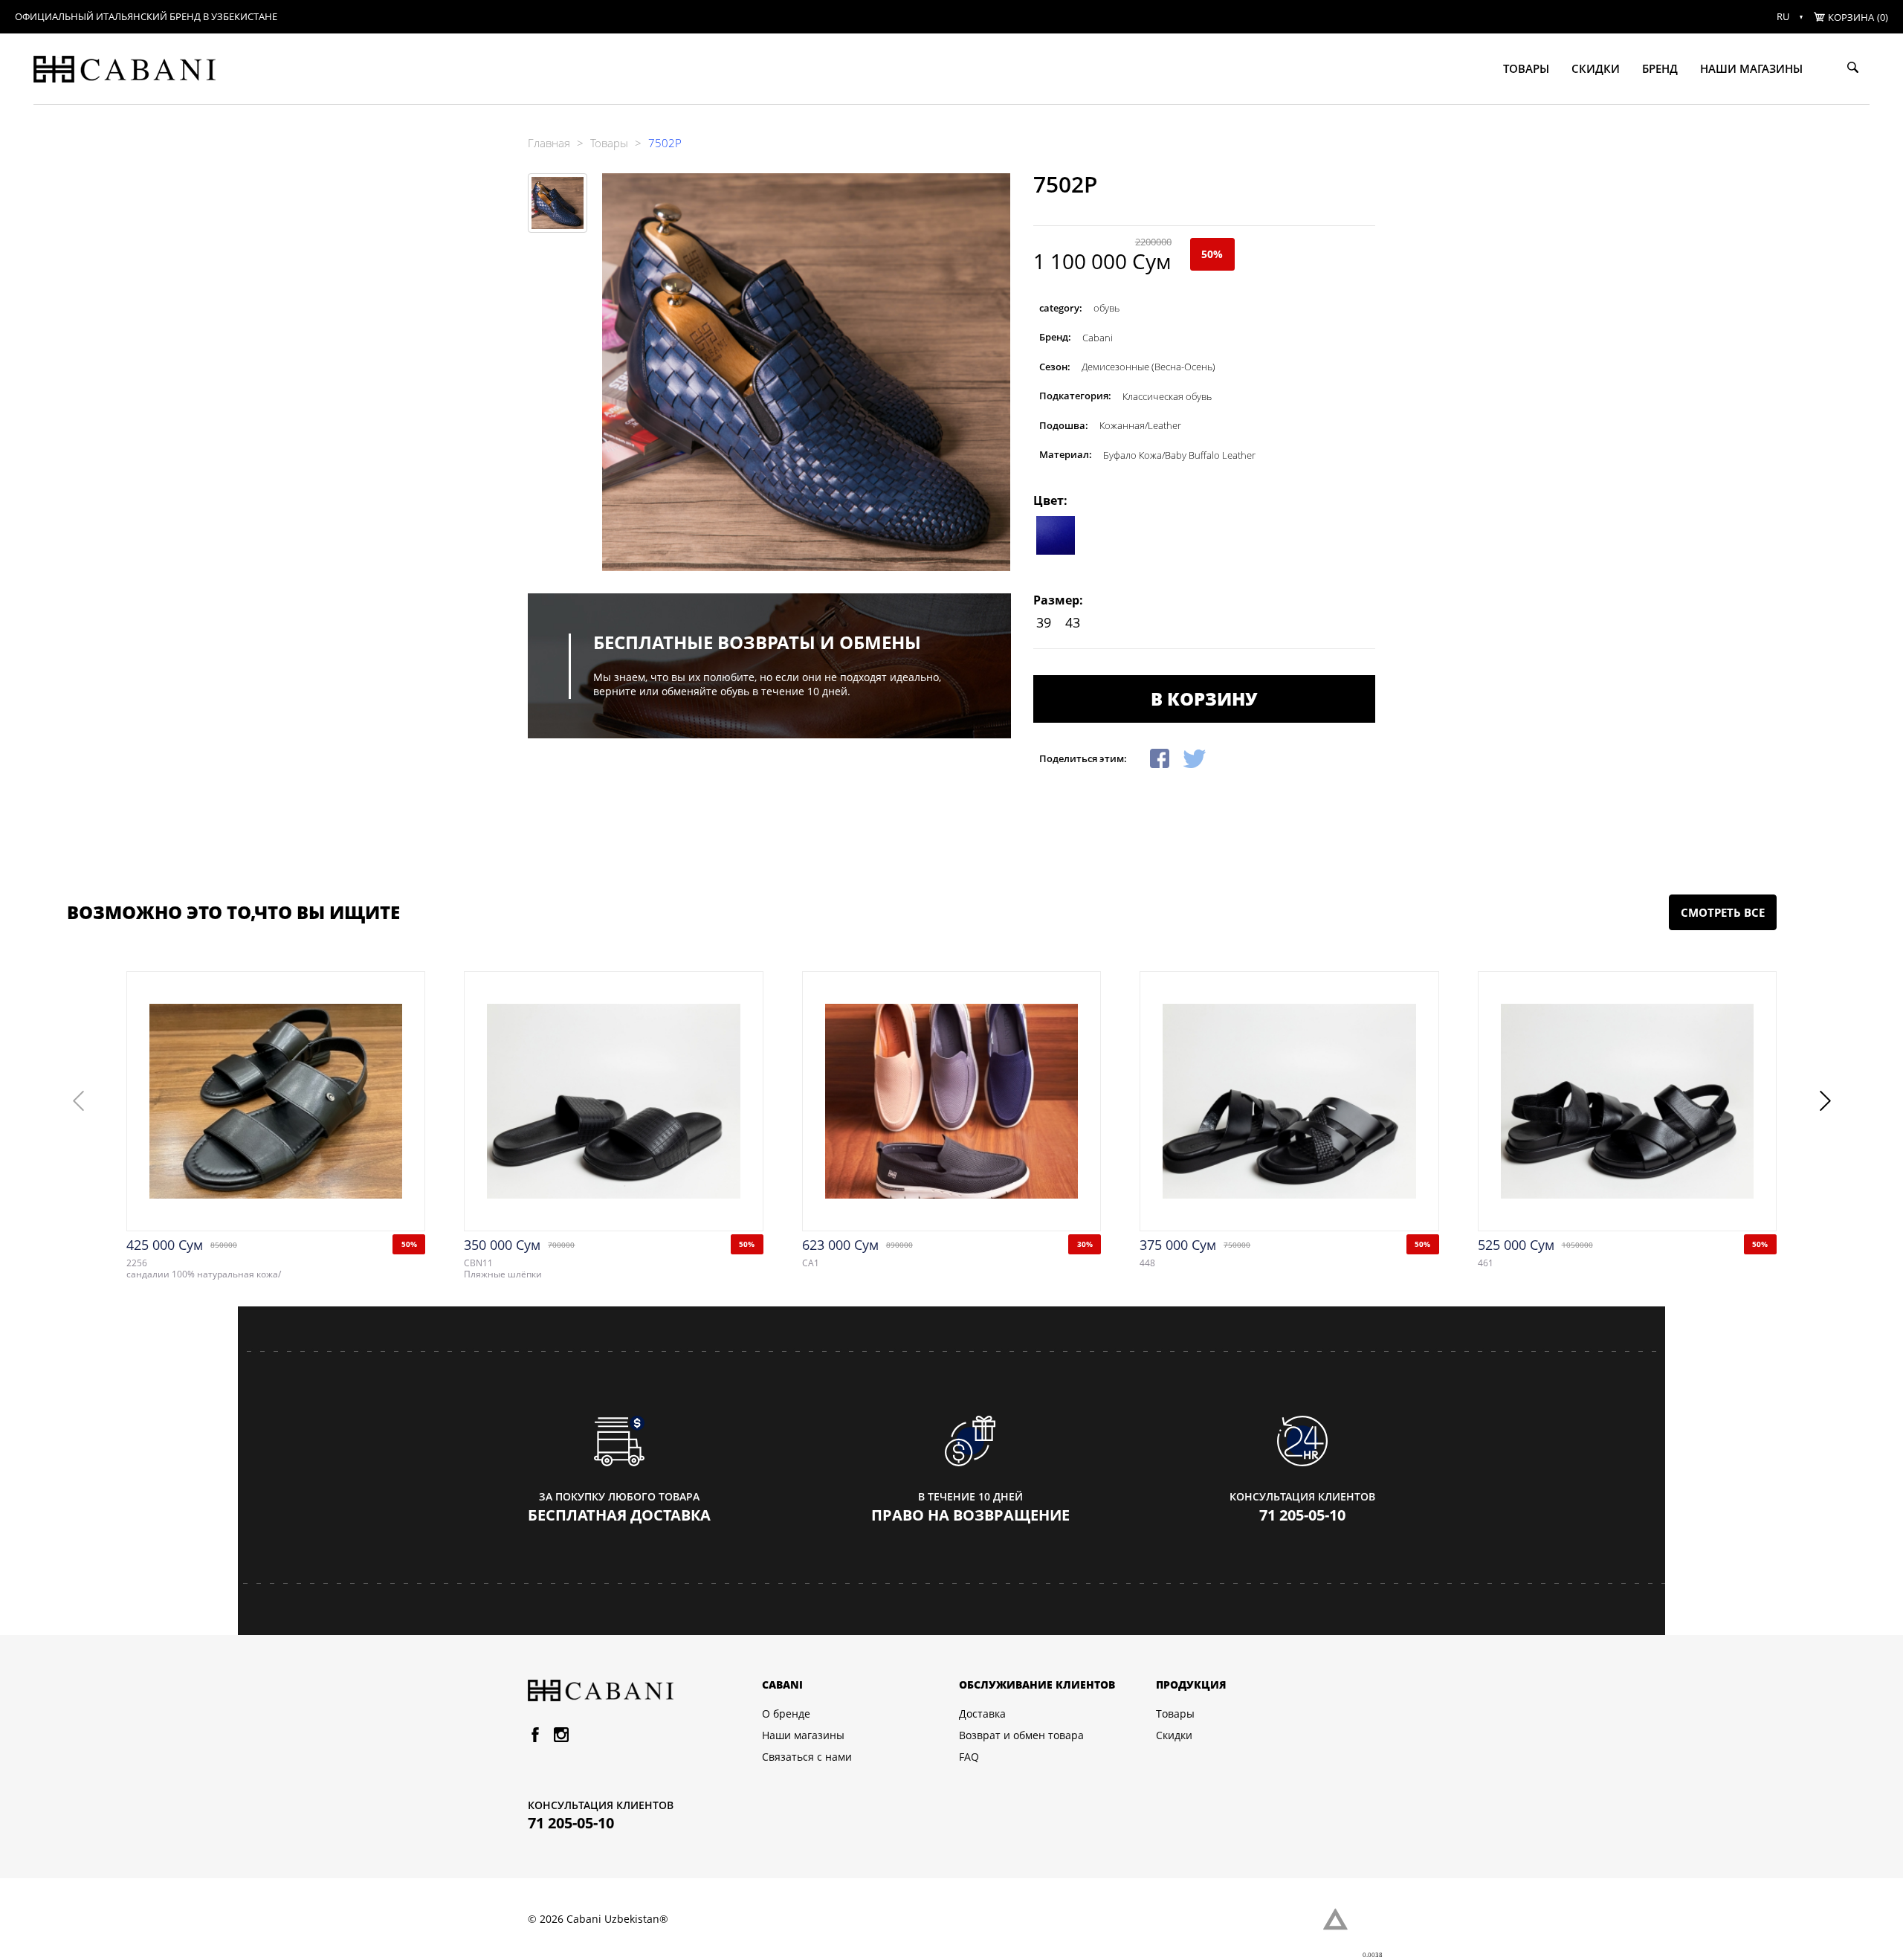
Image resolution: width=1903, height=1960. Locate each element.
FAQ (969, 1757)
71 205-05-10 (1302, 1515)
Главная (549, 143)
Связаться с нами (807, 1757)
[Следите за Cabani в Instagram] (561, 1738)
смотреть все (1723, 912)
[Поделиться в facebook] (1160, 758)
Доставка (982, 1714)
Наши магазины (1751, 68)
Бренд (1660, 68)
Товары (1526, 68)
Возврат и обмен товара (1021, 1735)
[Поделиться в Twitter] (1195, 758)
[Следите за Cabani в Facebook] (535, 1738)
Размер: (1058, 600)
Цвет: (1050, 500)
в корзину (1204, 699)
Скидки (1596, 68)
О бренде (786, 1714)
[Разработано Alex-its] (1349, 1919)
